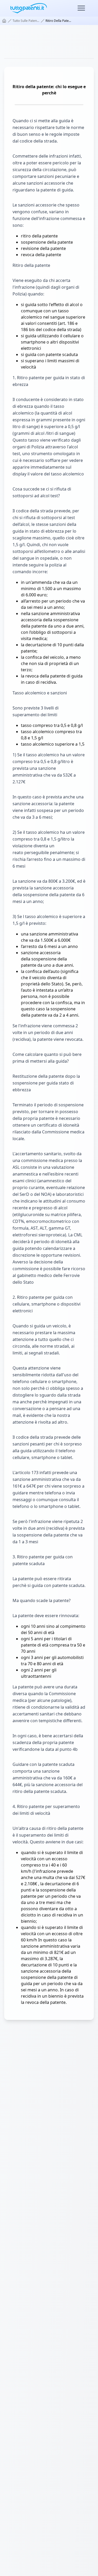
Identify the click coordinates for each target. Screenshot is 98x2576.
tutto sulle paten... (26, 21)
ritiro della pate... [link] (58, 21)
